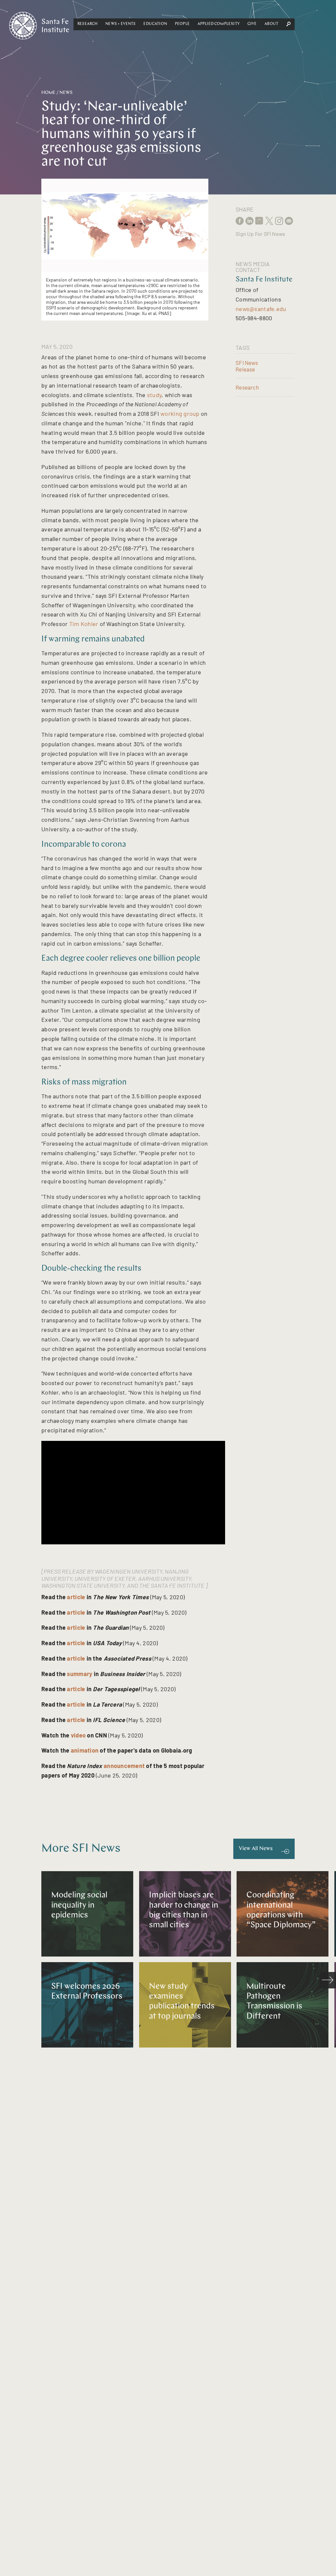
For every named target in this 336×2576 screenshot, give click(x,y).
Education (155, 24)
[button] (87, 24)
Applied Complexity (219, 24)
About (271, 24)
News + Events (120, 24)
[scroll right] (328, 1980)
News (66, 93)
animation (85, 1750)
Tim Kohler (84, 624)
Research (87, 24)
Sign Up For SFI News (260, 234)
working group (180, 414)
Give (252, 24)
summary (80, 1674)
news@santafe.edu (261, 309)
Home (48, 93)
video (78, 1735)
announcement (124, 1766)
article (76, 1597)
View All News (256, 1849)
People (182, 24)
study (154, 395)
